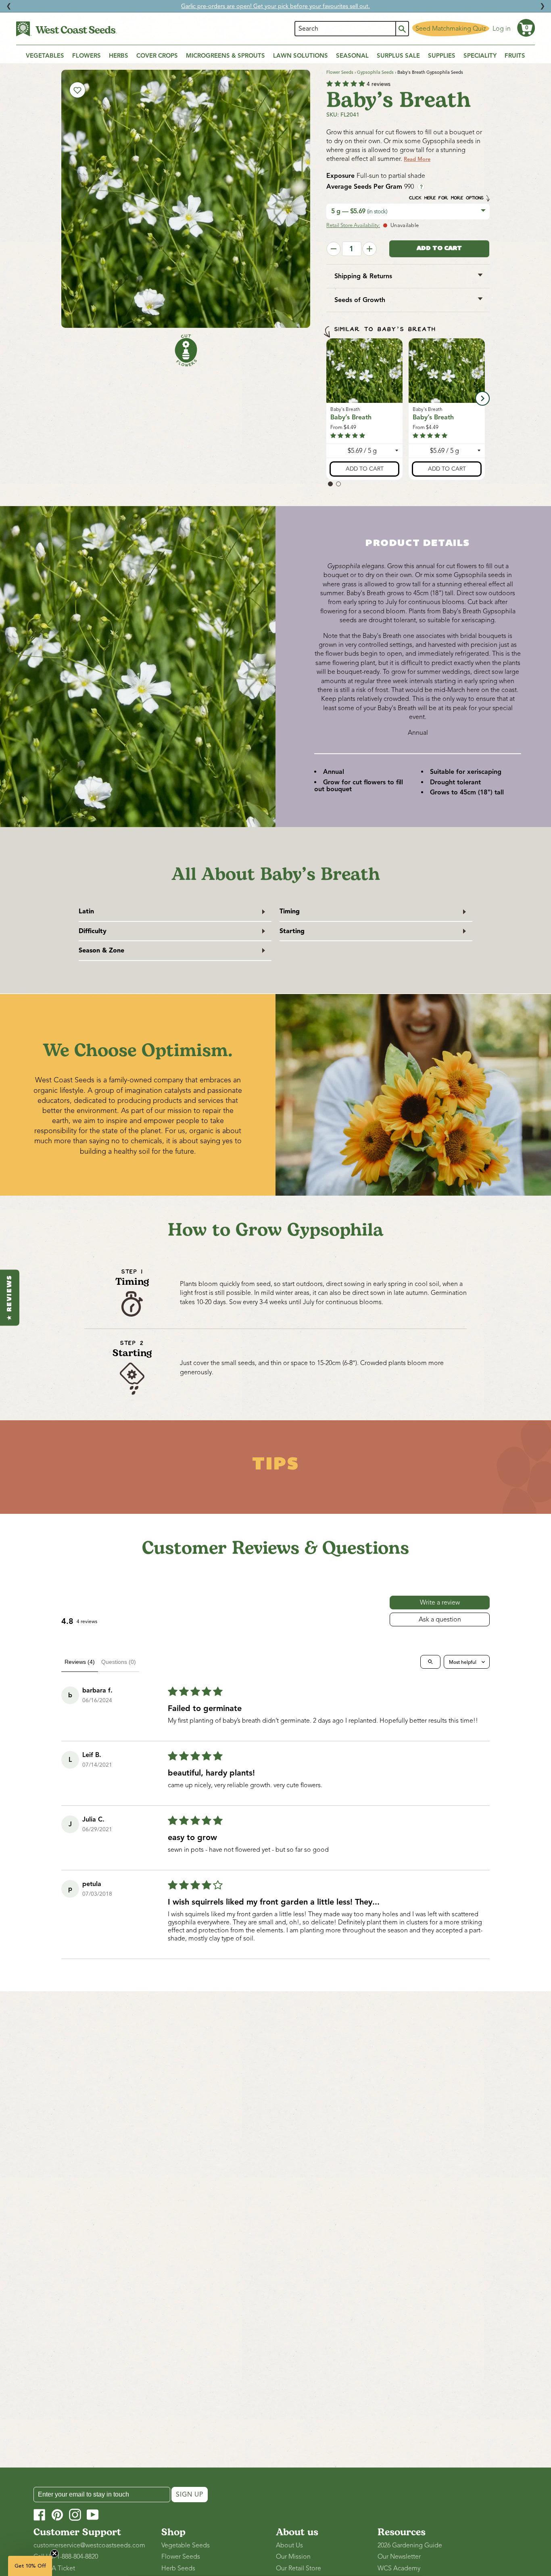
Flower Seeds (340, 72)
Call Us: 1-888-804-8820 (66, 2557)
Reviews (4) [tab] (80, 1662)
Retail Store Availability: (353, 225)
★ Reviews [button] (10, 1297)
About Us (289, 2545)
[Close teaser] (54, 2553)
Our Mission (293, 2557)
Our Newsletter (399, 2557)
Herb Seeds (178, 2568)
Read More (417, 159)
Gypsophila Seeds (375, 72)
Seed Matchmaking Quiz (451, 29)
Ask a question (440, 1619)
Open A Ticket (54, 2568)
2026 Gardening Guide (410, 2545)
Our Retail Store (298, 2568)
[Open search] (430, 1662)
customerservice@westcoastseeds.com (89, 2545)
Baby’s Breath (351, 417)
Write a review (440, 1603)
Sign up (190, 2495)
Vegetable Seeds (186, 2545)
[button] (526, 28)
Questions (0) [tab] (119, 1662)
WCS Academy (399, 2568)
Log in (502, 29)
